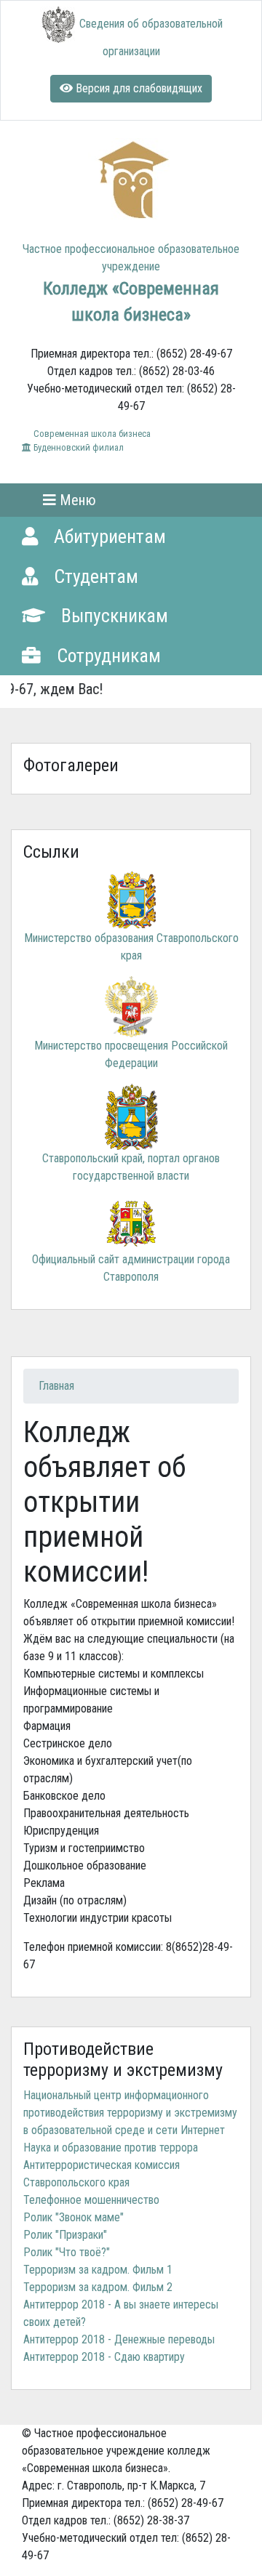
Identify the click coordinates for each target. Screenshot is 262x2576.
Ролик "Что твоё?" (67, 2252)
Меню (76, 500)
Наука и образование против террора (111, 2148)
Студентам (94, 576)
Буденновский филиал (78, 447)
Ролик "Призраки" (65, 2235)
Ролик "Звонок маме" (74, 2217)
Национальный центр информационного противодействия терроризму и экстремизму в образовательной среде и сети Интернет (130, 2113)
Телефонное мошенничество (91, 2200)
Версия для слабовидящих (138, 88)
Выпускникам (112, 616)
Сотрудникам (107, 656)
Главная (56, 1386)
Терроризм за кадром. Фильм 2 (98, 2287)
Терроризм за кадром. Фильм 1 (98, 2270)
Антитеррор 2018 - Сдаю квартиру (104, 2357)
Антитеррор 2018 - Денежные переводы (119, 2339)
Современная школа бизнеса (91, 434)
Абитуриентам (108, 536)
